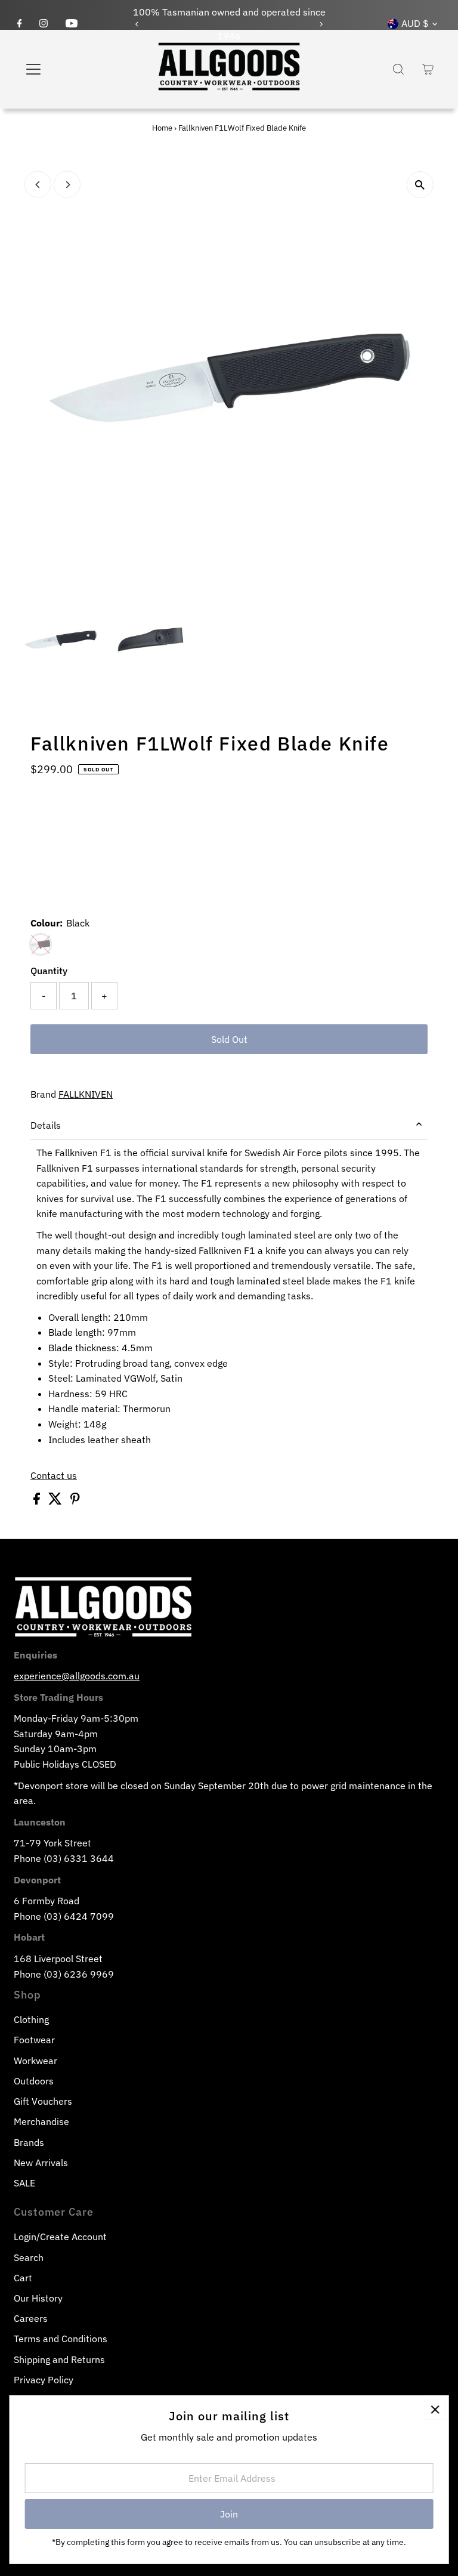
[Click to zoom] (420, 185)
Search (29, 2257)
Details (46, 1125)
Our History (38, 2298)
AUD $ (415, 23)
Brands (29, 2142)
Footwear (34, 2040)
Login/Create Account (60, 2237)
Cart (23, 2278)
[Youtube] (72, 24)
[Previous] (137, 24)
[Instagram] (44, 24)
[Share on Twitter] (56, 1501)
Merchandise (41, 2121)
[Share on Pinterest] (75, 1501)
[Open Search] (398, 69)
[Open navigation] (68, 69)
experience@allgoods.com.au (77, 1676)
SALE (24, 2183)
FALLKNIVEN (86, 1094)
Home (162, 128)
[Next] (321, 24)
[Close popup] (435, 2409)
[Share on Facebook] (38, 1501)
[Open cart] (428, 69)
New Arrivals (41, 2163)
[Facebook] (20, 24)
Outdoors (34, 2081)
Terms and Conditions (61, 2339)
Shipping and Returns (59, 2359)
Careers (31, 2318)
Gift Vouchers (43, 2101)
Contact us (54, 1475)
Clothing (31, 2019)
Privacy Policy (44, 2380)
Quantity (49, 971)
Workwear (35, 2061)
